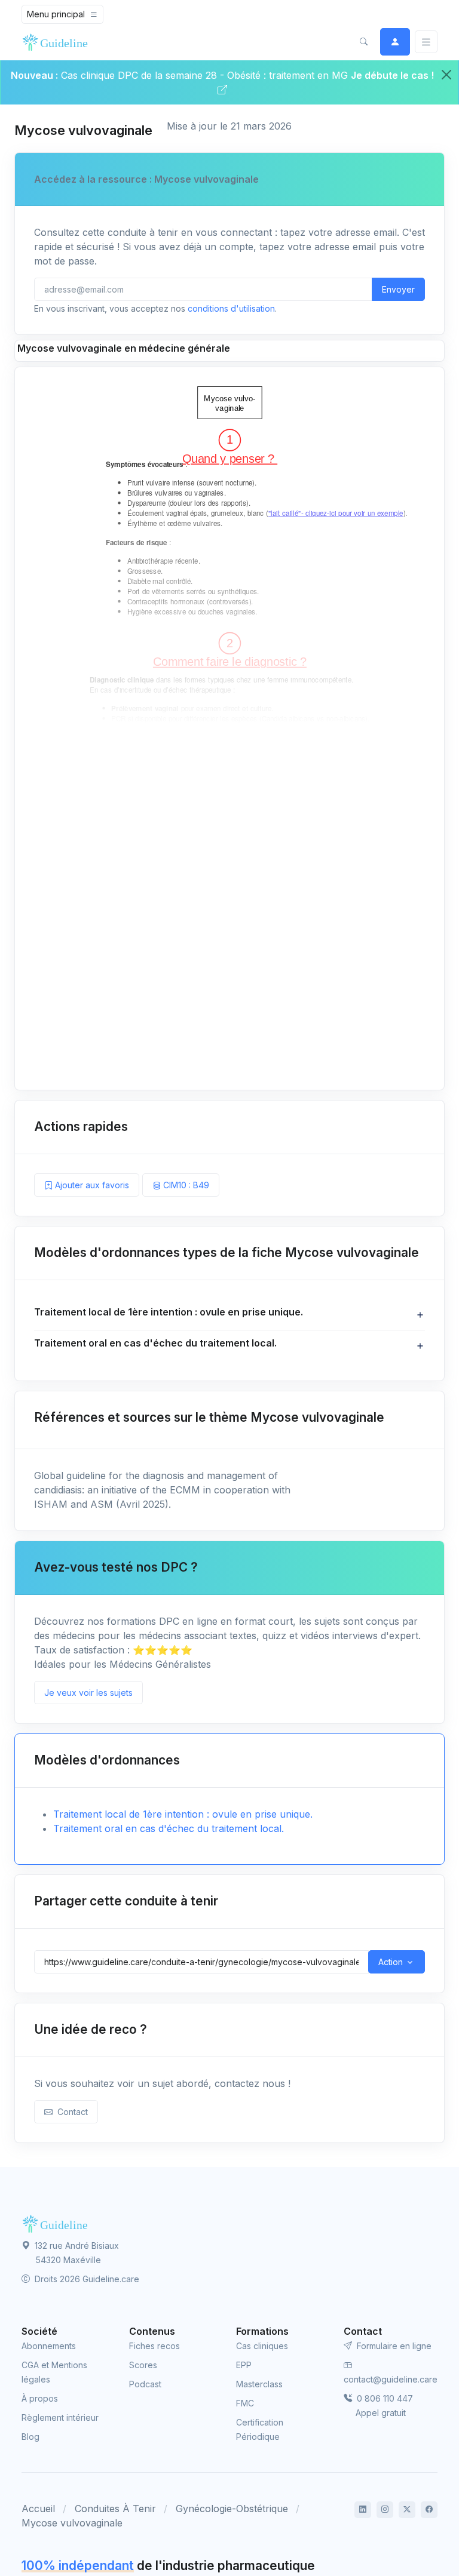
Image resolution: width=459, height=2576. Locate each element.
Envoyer (398, 289)
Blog (30, 2437)
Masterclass (259, 2384)
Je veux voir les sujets (88, 1693)
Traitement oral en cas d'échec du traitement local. (169, 1828)
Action (391, 1962)
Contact (70, 2112)
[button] (363, 42)
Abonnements (49, 2346)
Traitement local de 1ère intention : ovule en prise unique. (183, 1814)
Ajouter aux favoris (91, 1185)
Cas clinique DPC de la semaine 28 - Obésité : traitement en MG (206, 75)
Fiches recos (154, 2346)
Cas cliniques (262, 2346)
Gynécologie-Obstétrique (232, 2509)
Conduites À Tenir (115, 2509)
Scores (143, 2365)
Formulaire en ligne (393, 2346)
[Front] (57, 42)
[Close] (446, 75)
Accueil (38, 2509)
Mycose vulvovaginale (72, 2523)
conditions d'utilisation (231, 308)
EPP (244, 2365)
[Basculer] (426, 42)
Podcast (145, 2384)
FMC (245, 2403)
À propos (40, 2398)
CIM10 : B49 (185, 1185)
